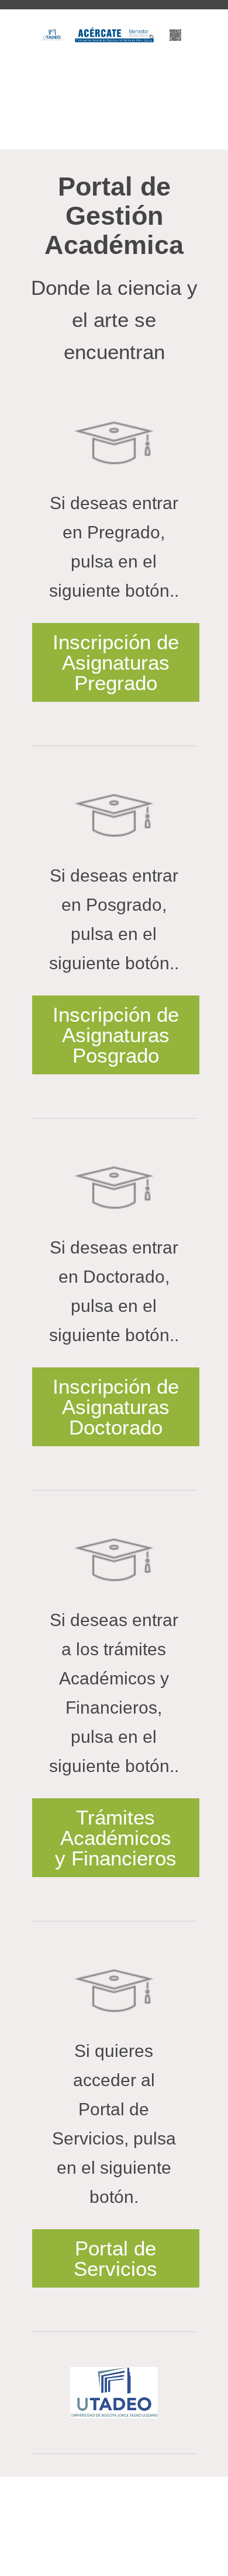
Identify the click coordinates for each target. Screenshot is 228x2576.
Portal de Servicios (115, 2258)
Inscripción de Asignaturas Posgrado (116, 1035)
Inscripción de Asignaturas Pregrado (116, 662)
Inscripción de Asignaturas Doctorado (116, 1407)
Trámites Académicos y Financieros (116, 1838)
